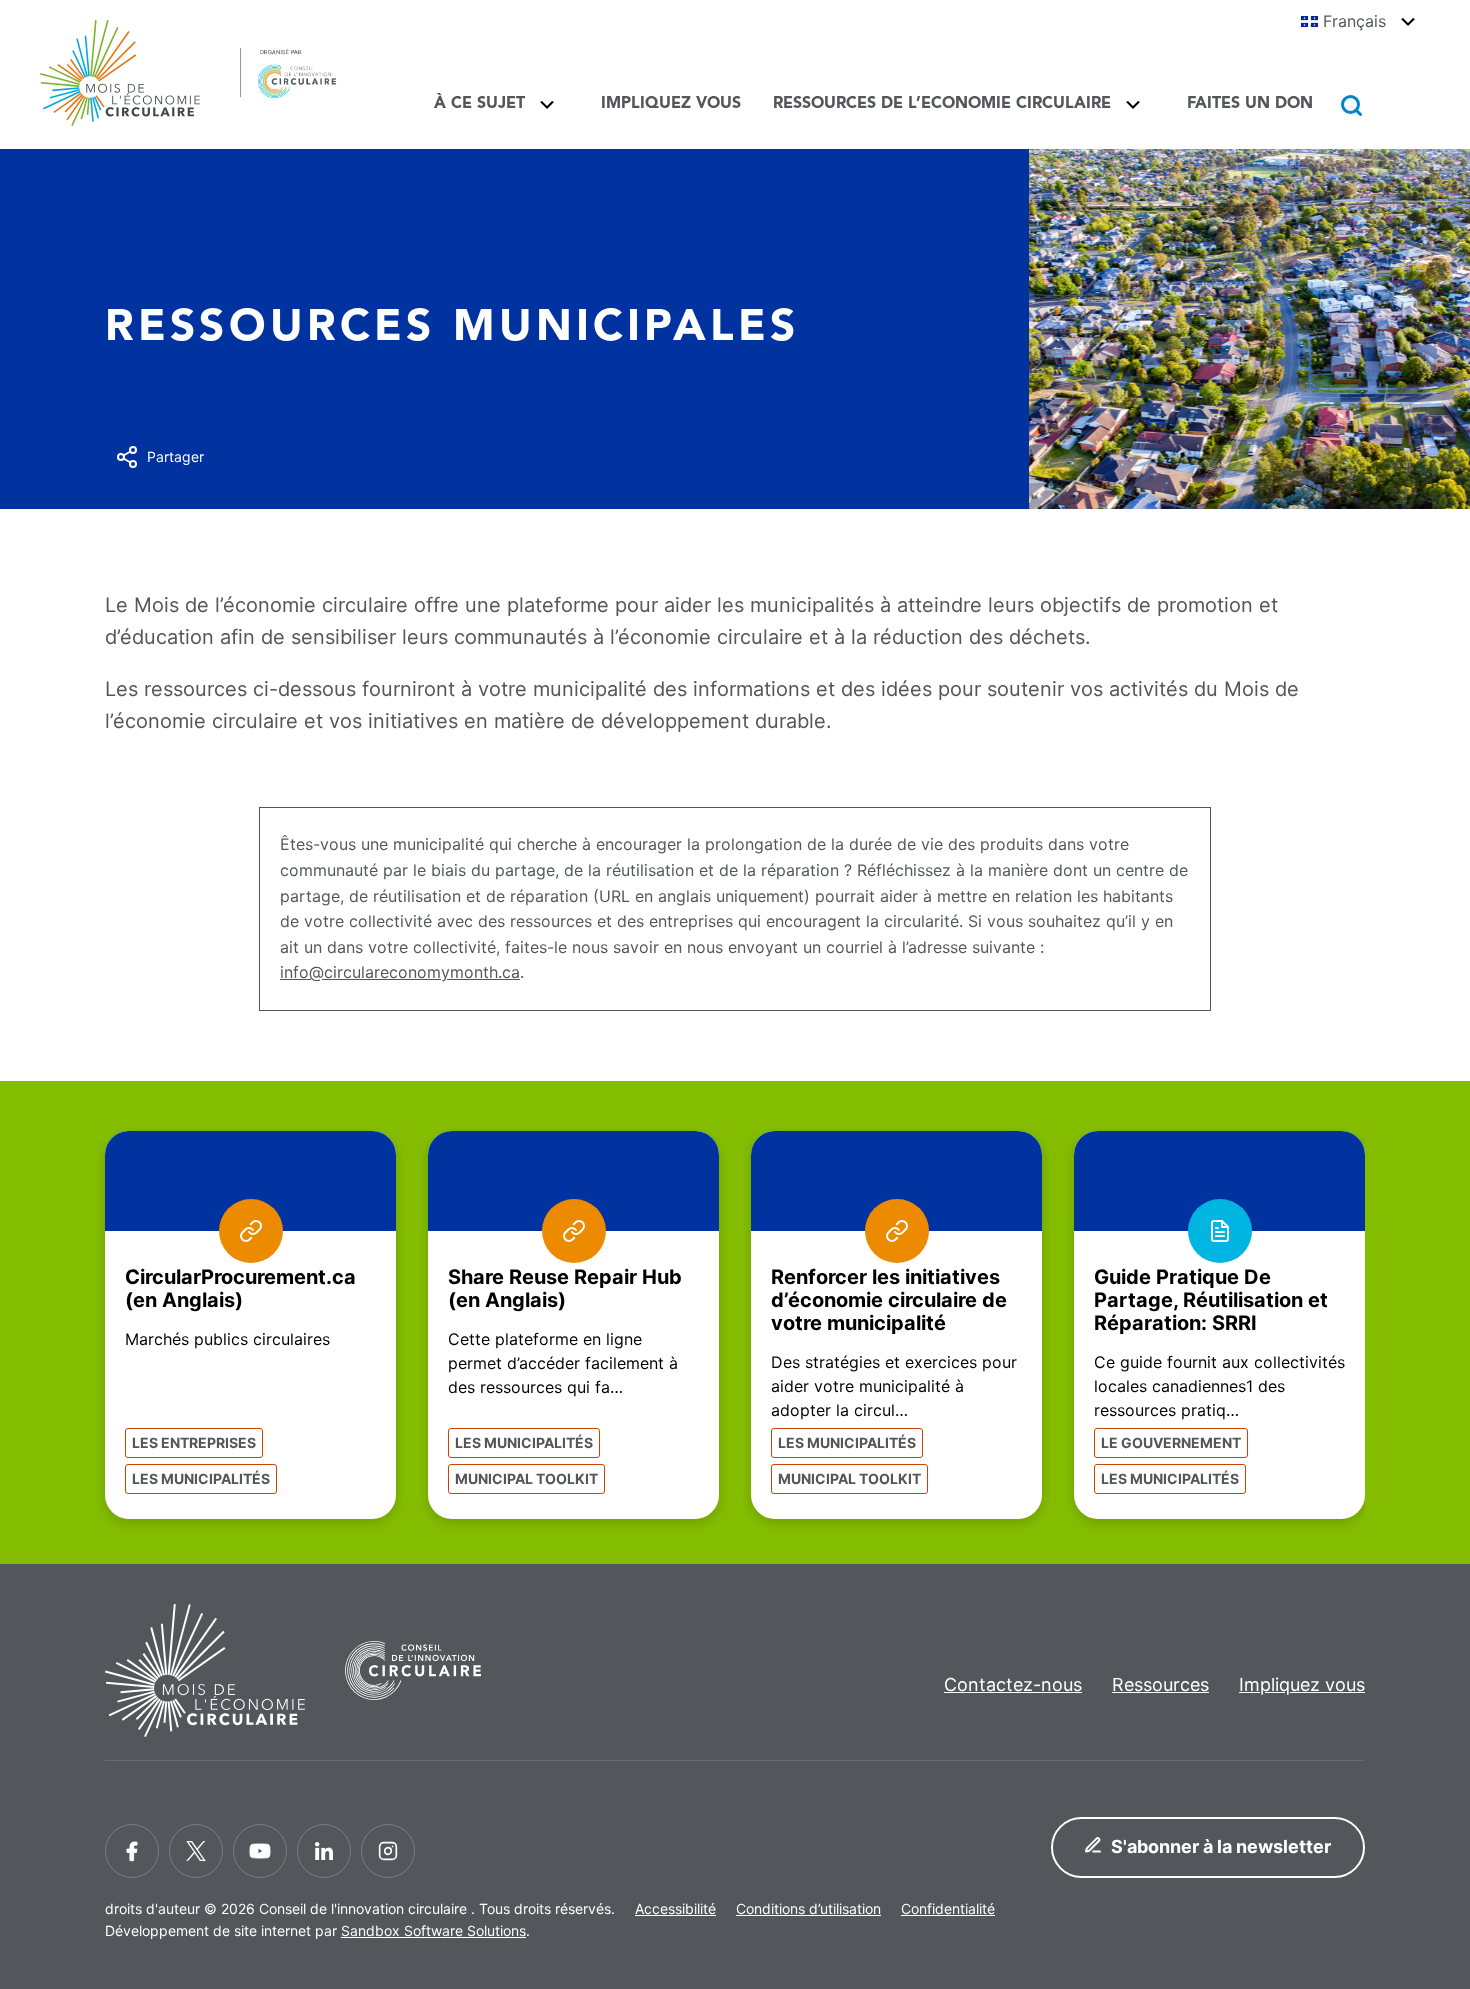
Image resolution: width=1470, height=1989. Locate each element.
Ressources (1160, 1684)
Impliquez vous (671, 104)
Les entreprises (194, 1442)
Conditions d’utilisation (808, 1908)
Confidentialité (948, 1908)
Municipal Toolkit (526, 1478)
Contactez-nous (1013, 1684)
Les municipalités (201, 1478)
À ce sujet (479, 104)
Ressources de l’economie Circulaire (942, 104)
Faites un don (1250, 104)
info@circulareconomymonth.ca (400, 972)
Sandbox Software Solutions (433, 1930)
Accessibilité (675, 1908)
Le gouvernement (1171, 1442)
